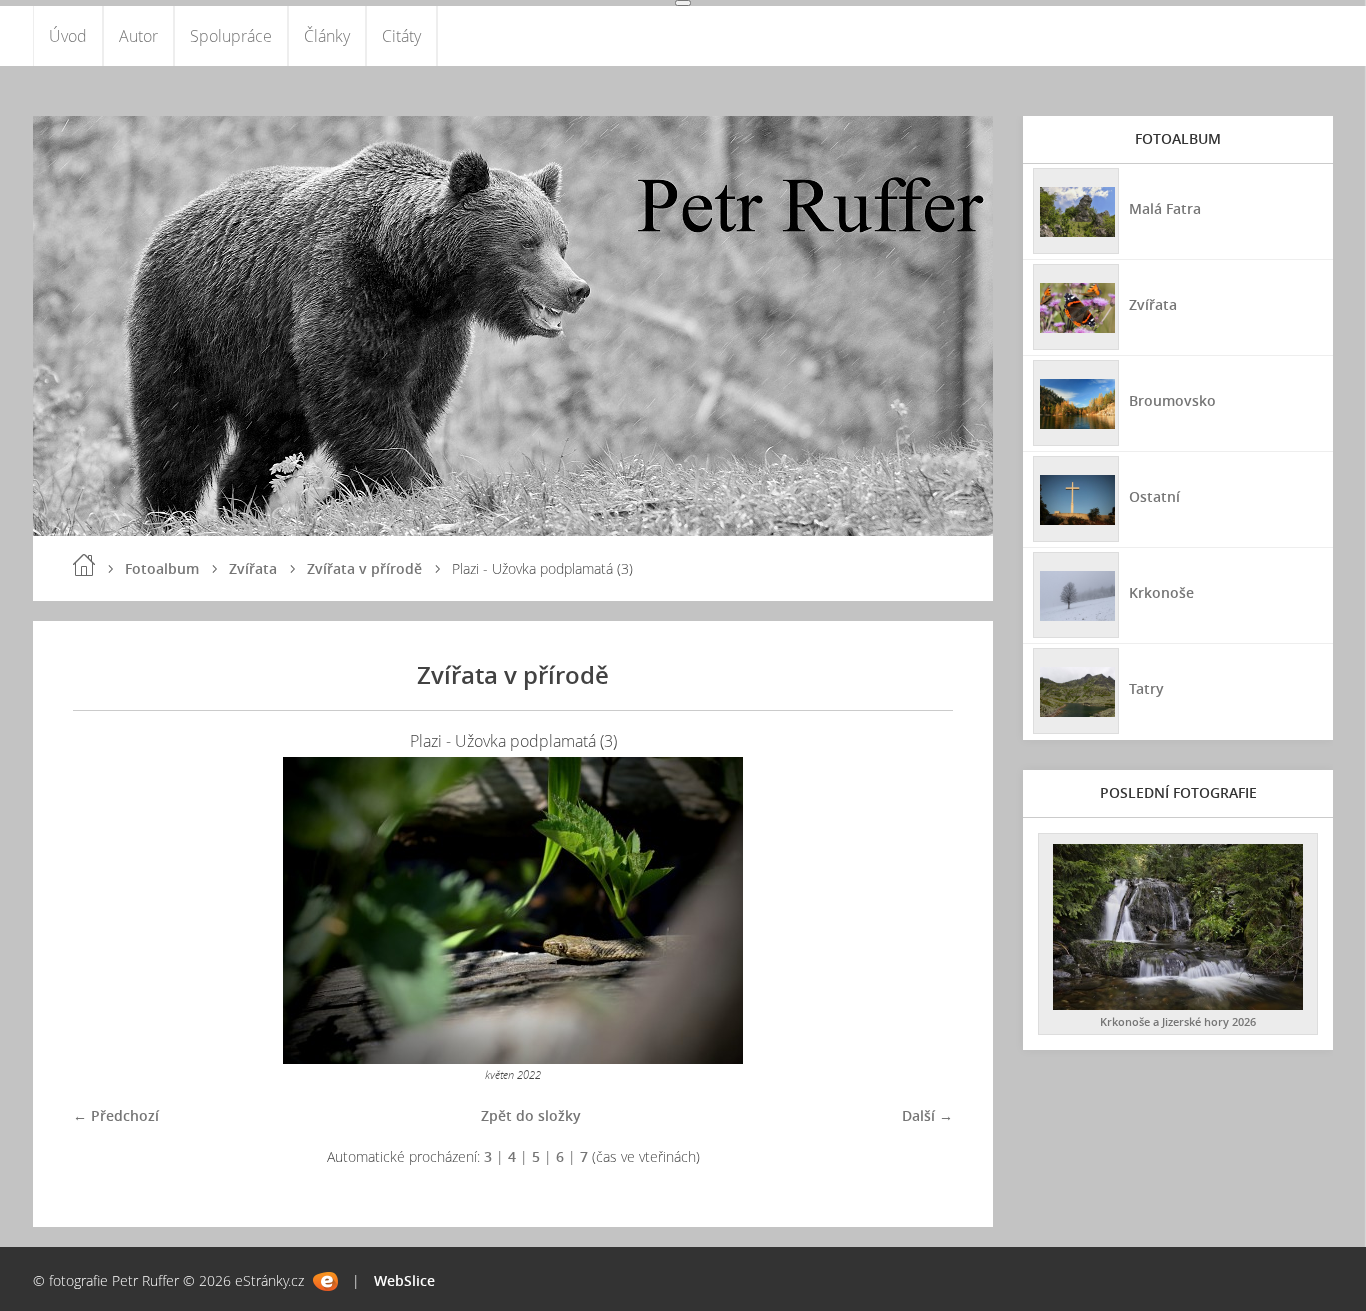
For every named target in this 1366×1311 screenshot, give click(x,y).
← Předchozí (116, 1115)
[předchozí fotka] (105, 910)
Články (327, 36)
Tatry (1146, 688)
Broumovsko (1172, 400)
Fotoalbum (162, 568)
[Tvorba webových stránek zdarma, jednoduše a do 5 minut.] (325, 1281)
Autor (138, 36)
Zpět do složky (531, 1115)
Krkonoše (1161, 592)
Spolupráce (231, 36)
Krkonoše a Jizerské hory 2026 (1178, 1021)
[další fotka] (920, 910)
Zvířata (253, 568)
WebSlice (404, 1280)
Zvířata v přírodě (364, 568)
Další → (927, 1115)
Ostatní (1154, 496)
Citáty (401, 36)
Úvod (68, 36)
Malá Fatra (1165, 208)
